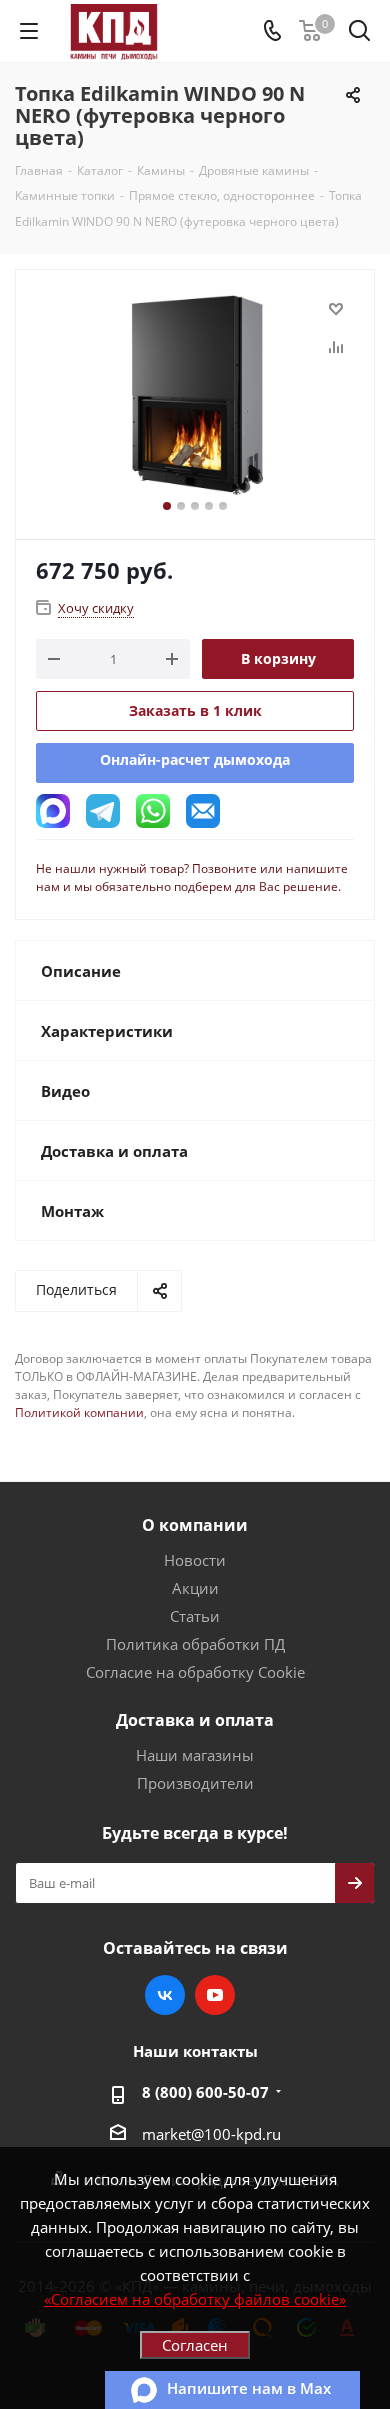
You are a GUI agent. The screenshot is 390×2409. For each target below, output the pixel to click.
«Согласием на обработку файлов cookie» (195, 2299)
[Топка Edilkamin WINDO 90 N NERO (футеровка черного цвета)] (195, 395)
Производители (195, 1783)
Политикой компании (79, 1412)
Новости (195, 1560)
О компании (195, 1525)
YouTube (215, 1995)
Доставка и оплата (195, 1720)
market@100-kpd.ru (211, 2134)
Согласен (195, 2345)
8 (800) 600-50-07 (205, 2092)
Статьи (195, 1616)
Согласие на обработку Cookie (195, 1672)
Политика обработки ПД (195, 1644)
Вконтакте (165, 1995)
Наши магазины (195, 1755)
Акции (195, 1588)
